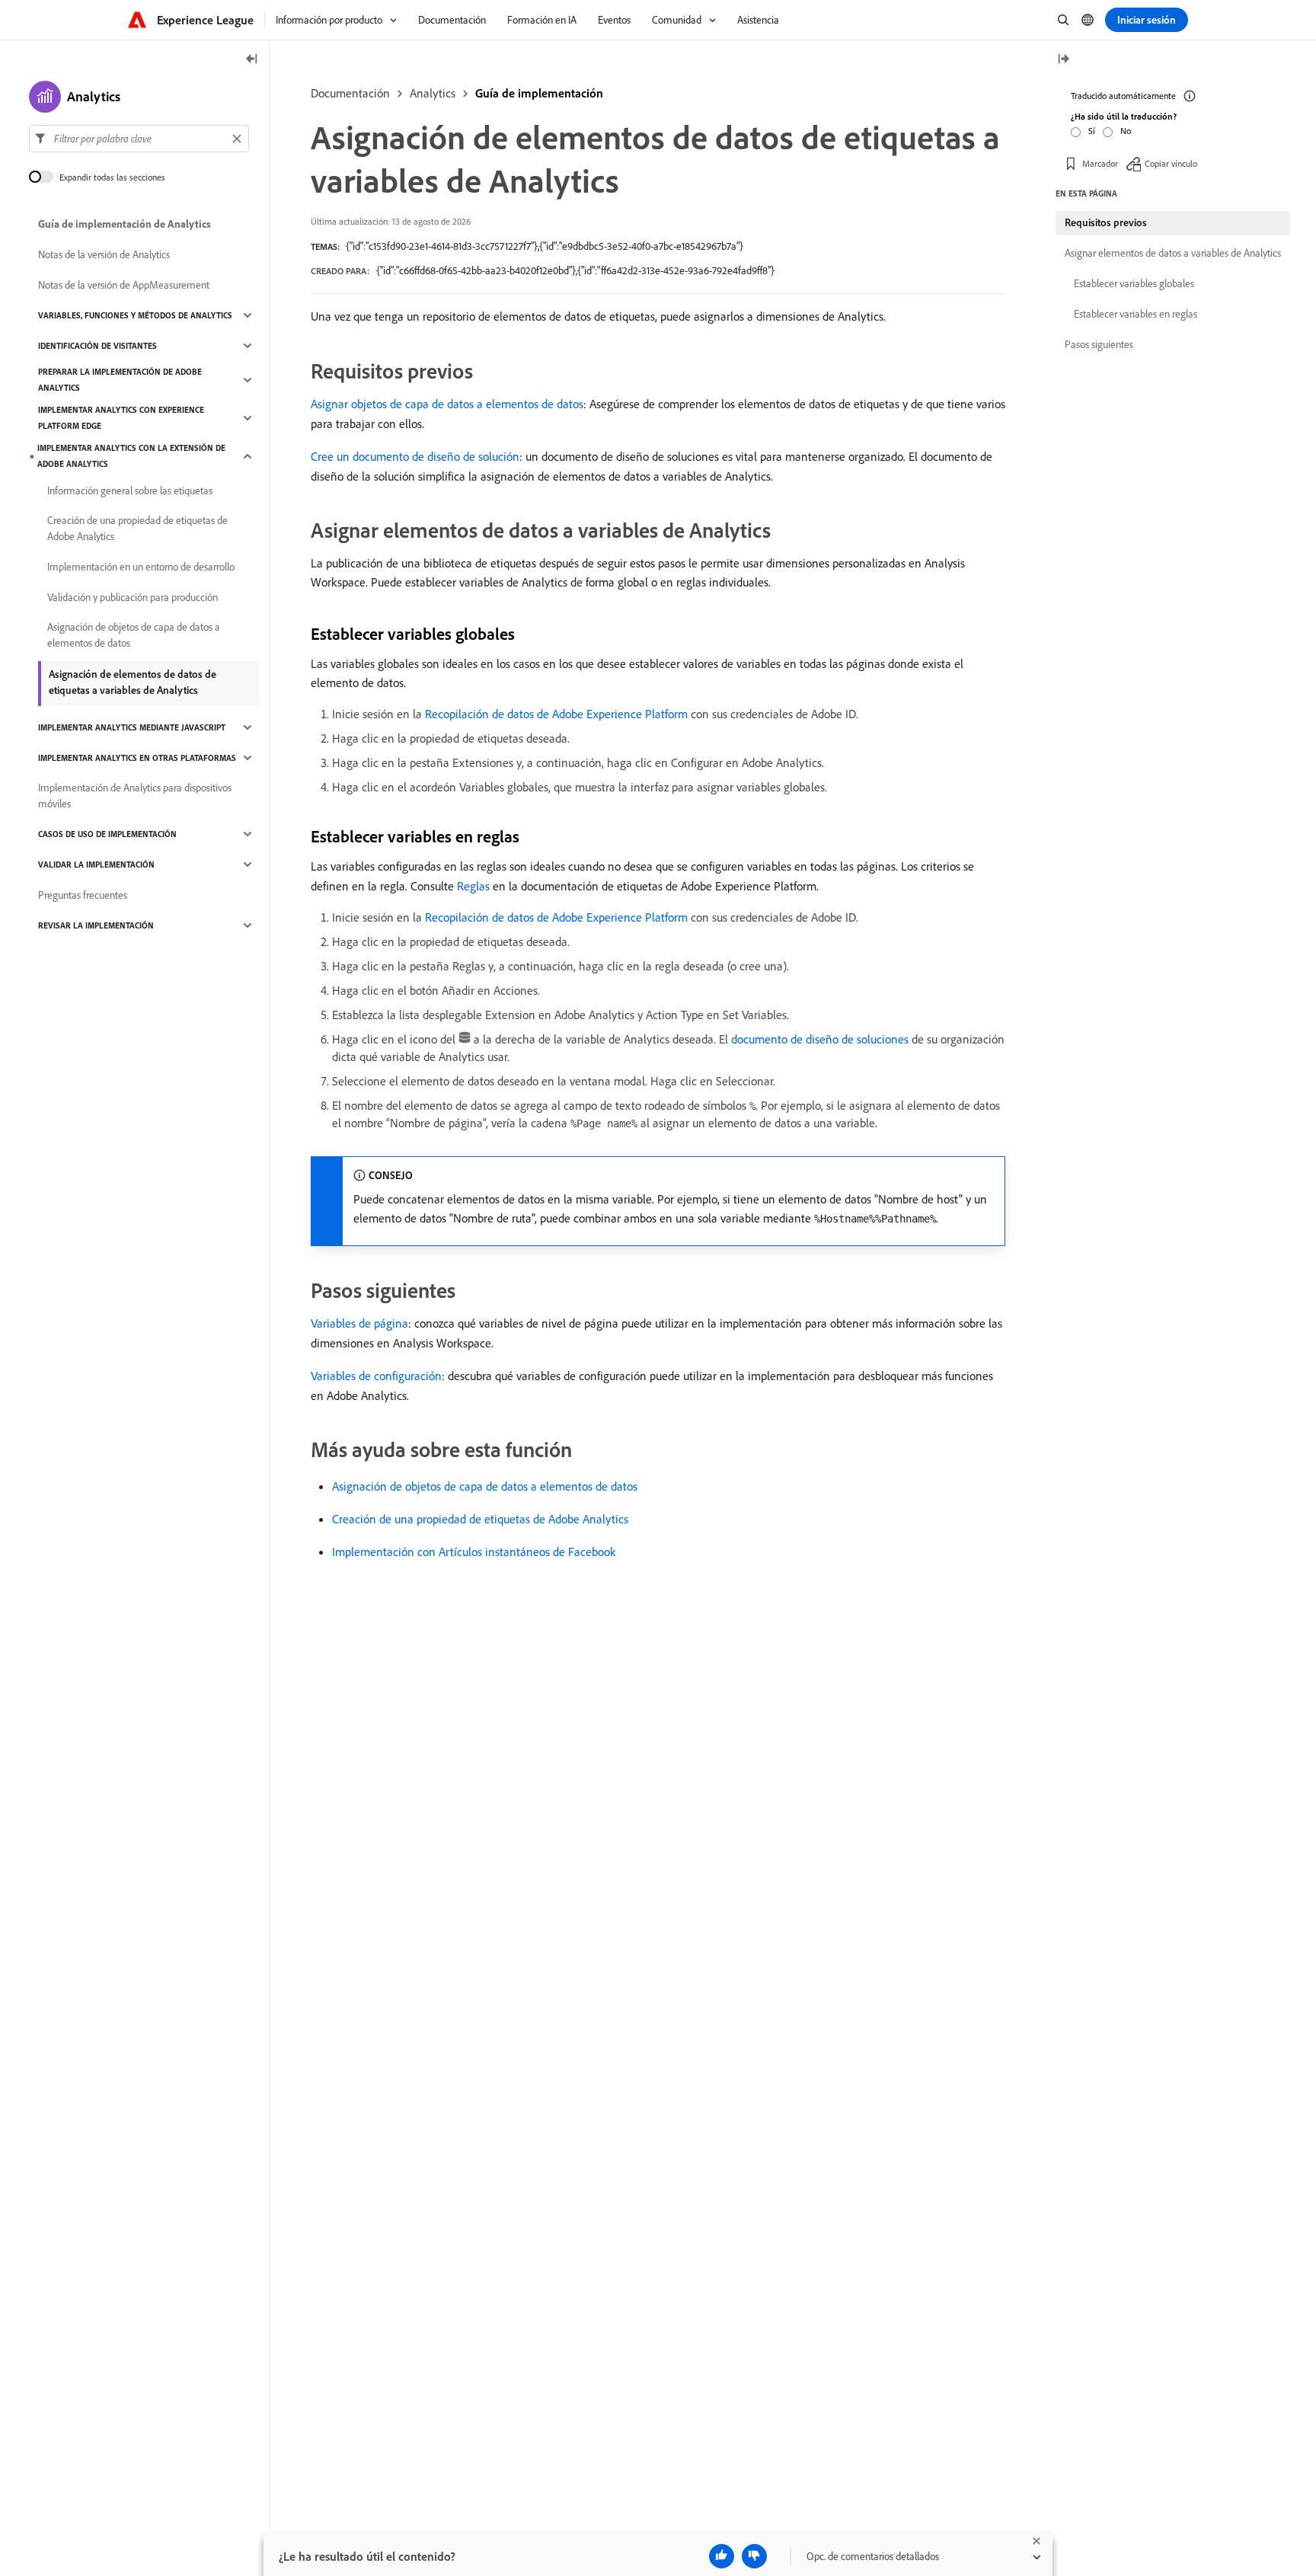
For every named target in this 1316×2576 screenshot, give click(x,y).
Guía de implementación (539, 93)
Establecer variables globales (1134, 283)
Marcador (1100, 163)
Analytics (433, 93)
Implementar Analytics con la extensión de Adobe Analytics (131, 456)
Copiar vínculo (1171, 163)
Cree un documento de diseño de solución (415, 456)
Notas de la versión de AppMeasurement (124, 285)
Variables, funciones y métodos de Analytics (135, 315)
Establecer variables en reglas (1136, 314)
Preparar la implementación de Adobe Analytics (120, 380)
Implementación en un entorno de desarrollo (141, 567)
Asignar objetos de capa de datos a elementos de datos (447, 404)
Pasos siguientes (1099, 344)
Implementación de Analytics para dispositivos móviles (135, 796)
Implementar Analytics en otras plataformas (137, 758)
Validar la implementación (96, 865)
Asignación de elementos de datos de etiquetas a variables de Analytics (133, 682)
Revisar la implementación (96, 925)
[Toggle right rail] (1063, 60)
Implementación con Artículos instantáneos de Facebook (474, 1552)
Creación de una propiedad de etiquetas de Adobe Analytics (480, 1519)
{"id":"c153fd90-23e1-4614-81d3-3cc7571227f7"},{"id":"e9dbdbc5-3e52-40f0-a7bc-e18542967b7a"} (545, 246)
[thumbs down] (754, 2556)
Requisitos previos (1106, 222)
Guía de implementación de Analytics (125, 224)
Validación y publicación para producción (133, 597)
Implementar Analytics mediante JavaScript (132, 727)
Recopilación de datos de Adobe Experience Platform (556, 714)
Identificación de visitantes (97, 346)
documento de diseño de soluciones (820, 1039)
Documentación (350, 93)
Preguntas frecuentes (83, 895)
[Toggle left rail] (252, 60)
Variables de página (359, 1323)
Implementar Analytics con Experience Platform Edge (121, 418)
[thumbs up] (722, 2556)
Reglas (473, 886)
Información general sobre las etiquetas (130, 491)
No (1126, 131)
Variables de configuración (376, 1376)
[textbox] (139, 139)
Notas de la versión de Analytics (104, 254)
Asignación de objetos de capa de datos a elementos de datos (485, 1486)
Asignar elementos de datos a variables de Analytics (1173, 253)
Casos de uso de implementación (107, 834)
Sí (1092, 131)
